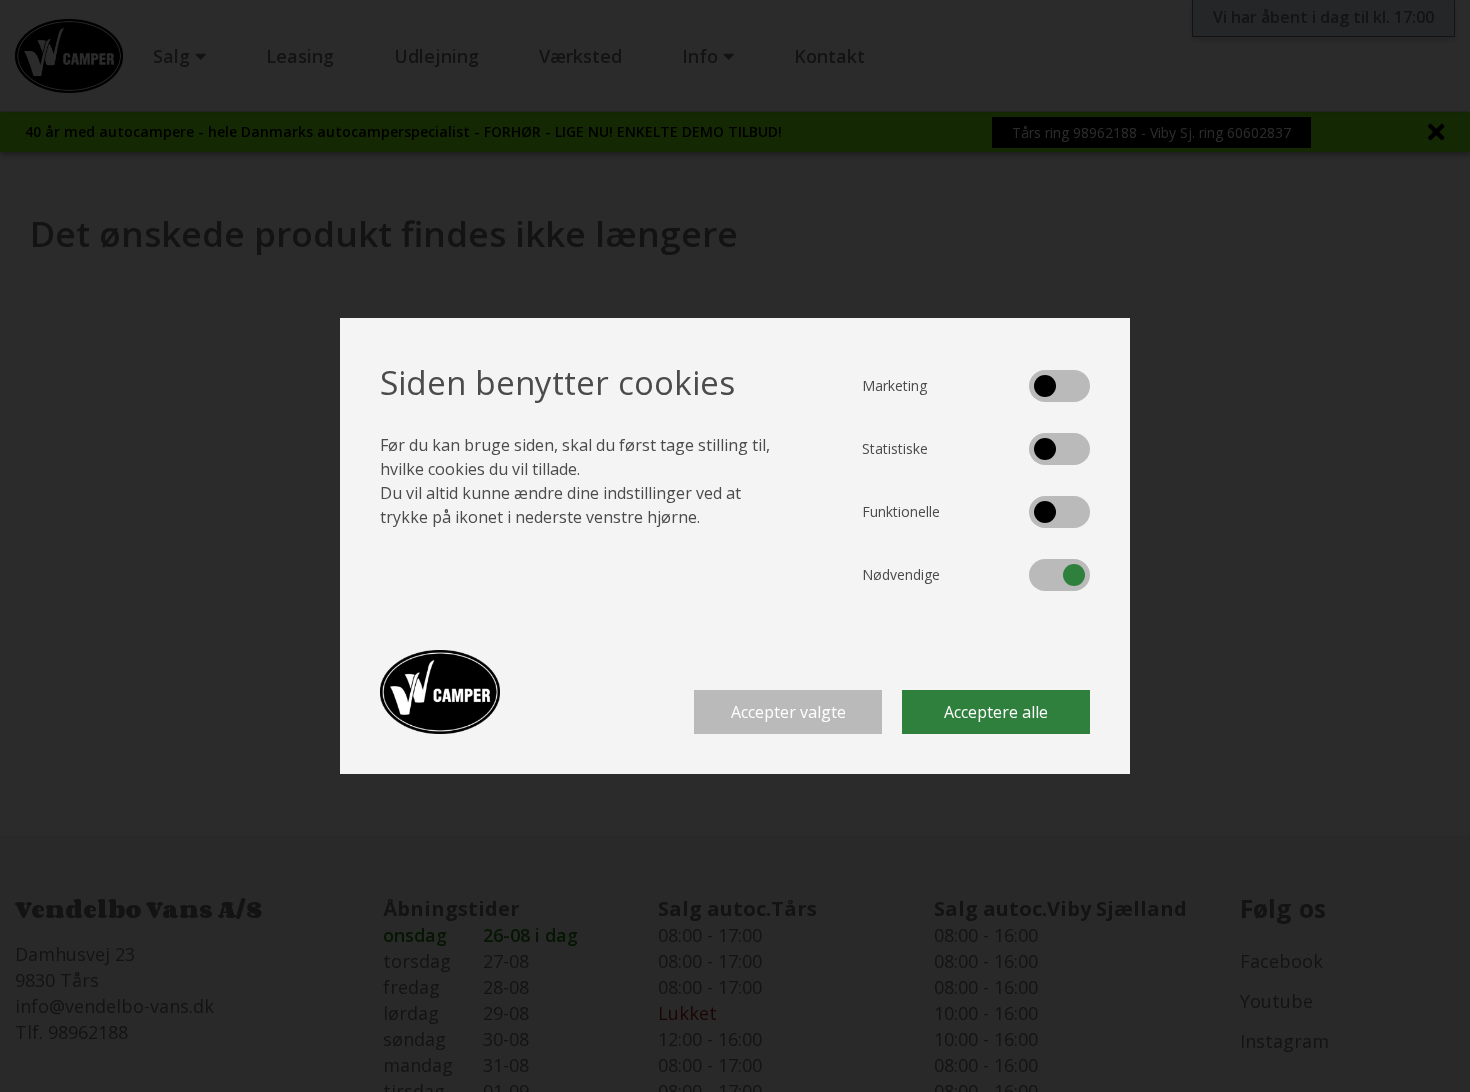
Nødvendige (901, 574)
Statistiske (895, 448)
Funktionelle (901, 511)
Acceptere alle (996, 712)
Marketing (894, 385)
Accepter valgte (788, 712)
